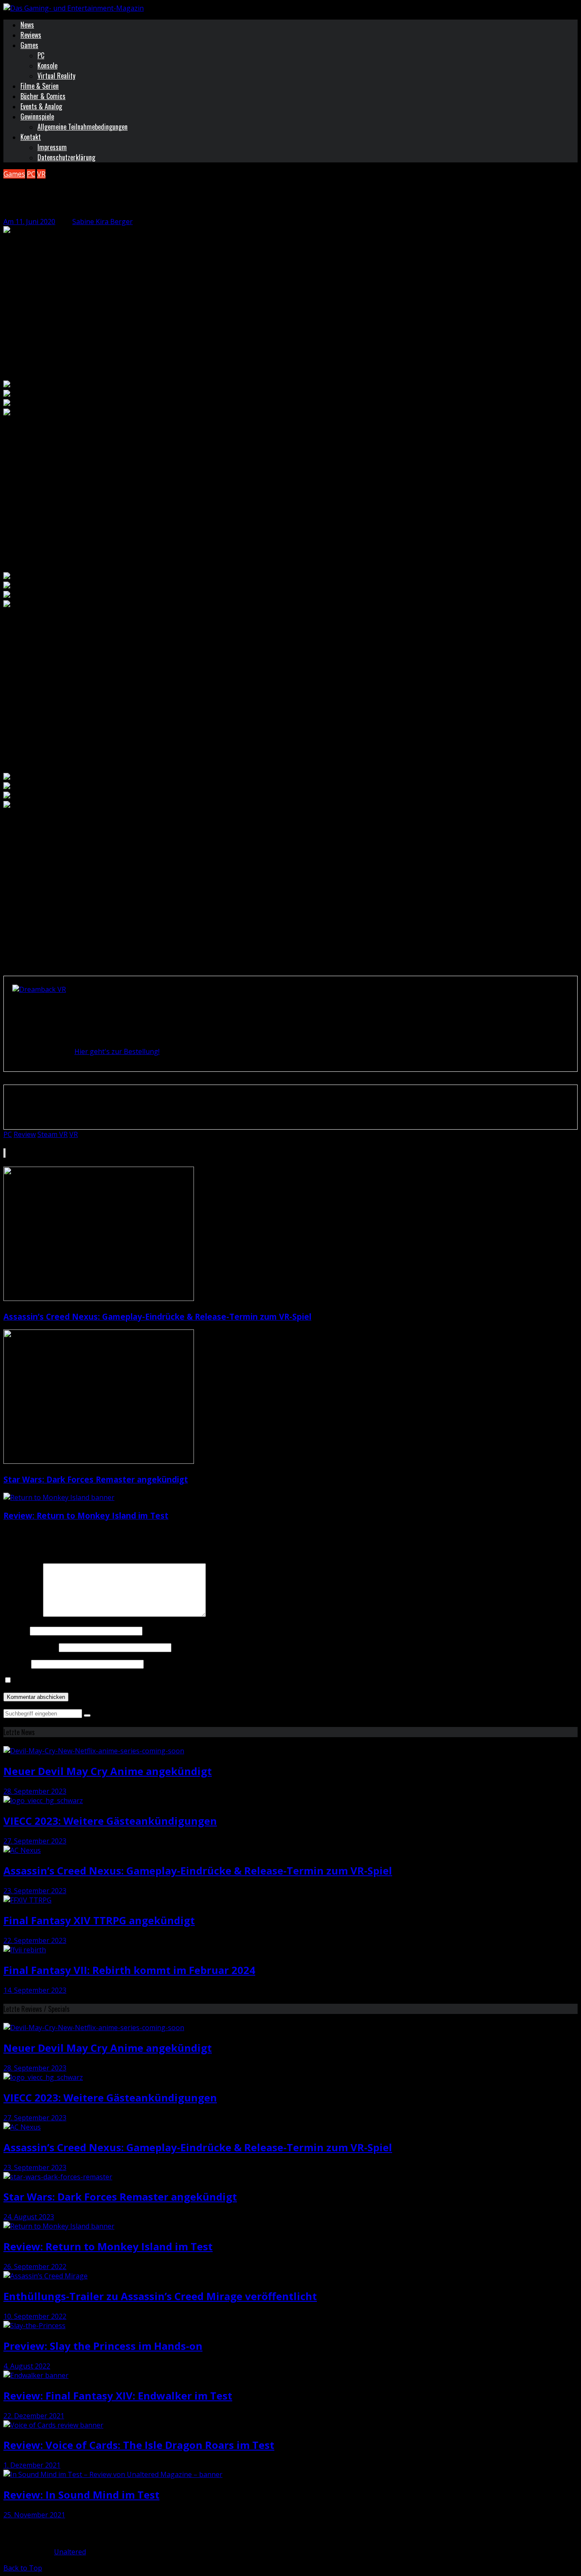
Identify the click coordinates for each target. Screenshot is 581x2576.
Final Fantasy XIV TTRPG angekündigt (99, 1920)
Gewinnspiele (37, 116)
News (27, 25)
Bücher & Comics (43, 96)
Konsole (47, 65)
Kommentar (22, 1614)
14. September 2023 (35, 1990)
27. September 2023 (35, 1841)
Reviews (31, 35)
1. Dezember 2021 (32, 2465)
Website (16, 1664)
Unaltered (70, 2552)
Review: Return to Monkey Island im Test (86, 1515)
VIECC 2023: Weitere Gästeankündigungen (110, 1821)
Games (29, 45)
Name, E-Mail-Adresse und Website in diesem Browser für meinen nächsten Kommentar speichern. (171, 1680)
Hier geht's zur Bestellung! (117, 1051)
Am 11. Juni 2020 (29, 222)
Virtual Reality (56, 76)
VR (41, 174)
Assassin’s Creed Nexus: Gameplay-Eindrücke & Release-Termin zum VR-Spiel (157, 1316)
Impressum (52, 147)
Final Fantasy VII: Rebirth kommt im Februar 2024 (129, 1970)
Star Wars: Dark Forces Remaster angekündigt (96, 1479)
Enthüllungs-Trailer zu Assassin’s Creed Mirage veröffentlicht (160, 2296)
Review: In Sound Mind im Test (81, 2495)
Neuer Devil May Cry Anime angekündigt (108, 1771)
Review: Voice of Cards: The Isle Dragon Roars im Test (139, 2445)
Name (16, 1630)
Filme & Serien (40, 86)
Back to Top (23, 2568)
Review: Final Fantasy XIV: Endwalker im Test (118, 2396)
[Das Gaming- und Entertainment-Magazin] (74, 8)
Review (25, 1134)
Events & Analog (41, 106)
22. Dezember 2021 (34, 2416)
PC (41, 55)
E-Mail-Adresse (30, 1647)
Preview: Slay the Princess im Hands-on (103, 2346)
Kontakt (31, 137)
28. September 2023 (35, 1791)
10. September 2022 (35, 2316)
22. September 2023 (35, 1940)
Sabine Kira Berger (103, 222)
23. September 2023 (35, 1891)
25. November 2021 (34, 2515)
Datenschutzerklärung (66, 157)
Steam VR (53, 1134)
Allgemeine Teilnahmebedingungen (83, 127)
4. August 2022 (27, 2366)
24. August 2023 (29, 2217)
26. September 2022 (35, 2266)
